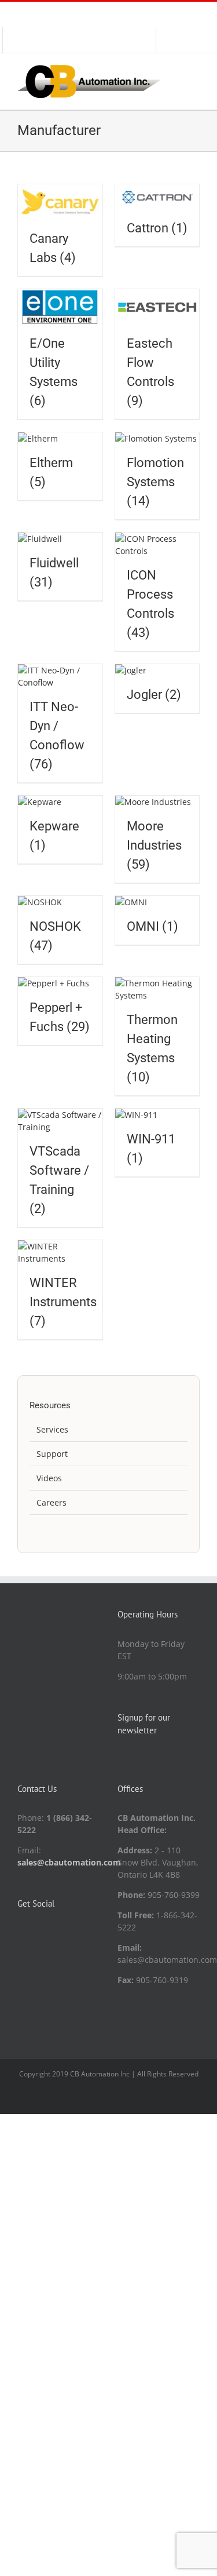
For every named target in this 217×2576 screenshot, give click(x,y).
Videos (49, 1478)
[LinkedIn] (21, 1933)
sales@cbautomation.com (69, 1862)
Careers (52, 1502)
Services (52, 1429)
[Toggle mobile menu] (195, 71)
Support (52, 1454)
